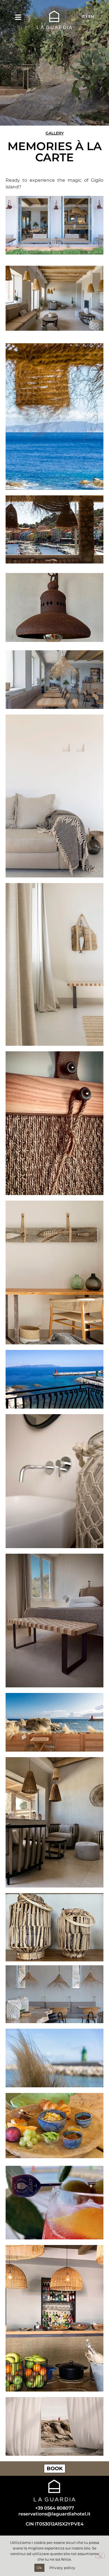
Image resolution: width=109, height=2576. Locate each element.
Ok (39, 2568)
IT (83, 16)
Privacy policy (62, 2568)
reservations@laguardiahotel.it (54, 2514)
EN (91, 16)
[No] (100, 2556)
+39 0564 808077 (55, 2508)
